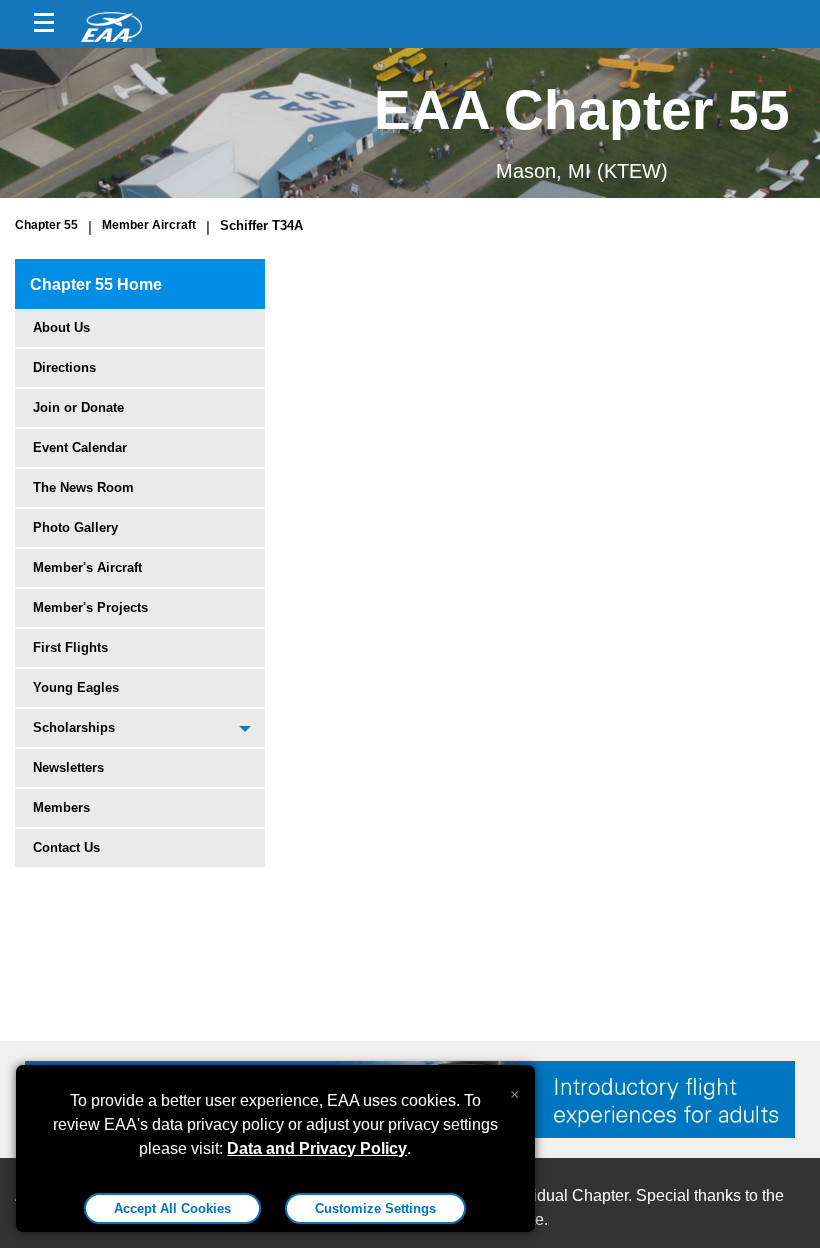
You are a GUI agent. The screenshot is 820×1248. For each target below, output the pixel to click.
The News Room (83, 487)
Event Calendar (80, 447)
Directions (64, 367)
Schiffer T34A (261, 225)
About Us (61, 327)
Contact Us (66, 847)
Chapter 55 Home (96, 284)
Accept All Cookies (172, 1208)
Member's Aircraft (87, 567)
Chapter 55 (46, 225)
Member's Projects (90, 607)
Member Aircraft (149, 225)
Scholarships (74, 727)
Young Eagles (76, 687)
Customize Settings (375, 1208)
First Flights (70, 647)
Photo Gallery (75, 527)
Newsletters (68, 767)
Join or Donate (78, 407)
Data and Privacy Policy (317, 1148)
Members (61, 807)
